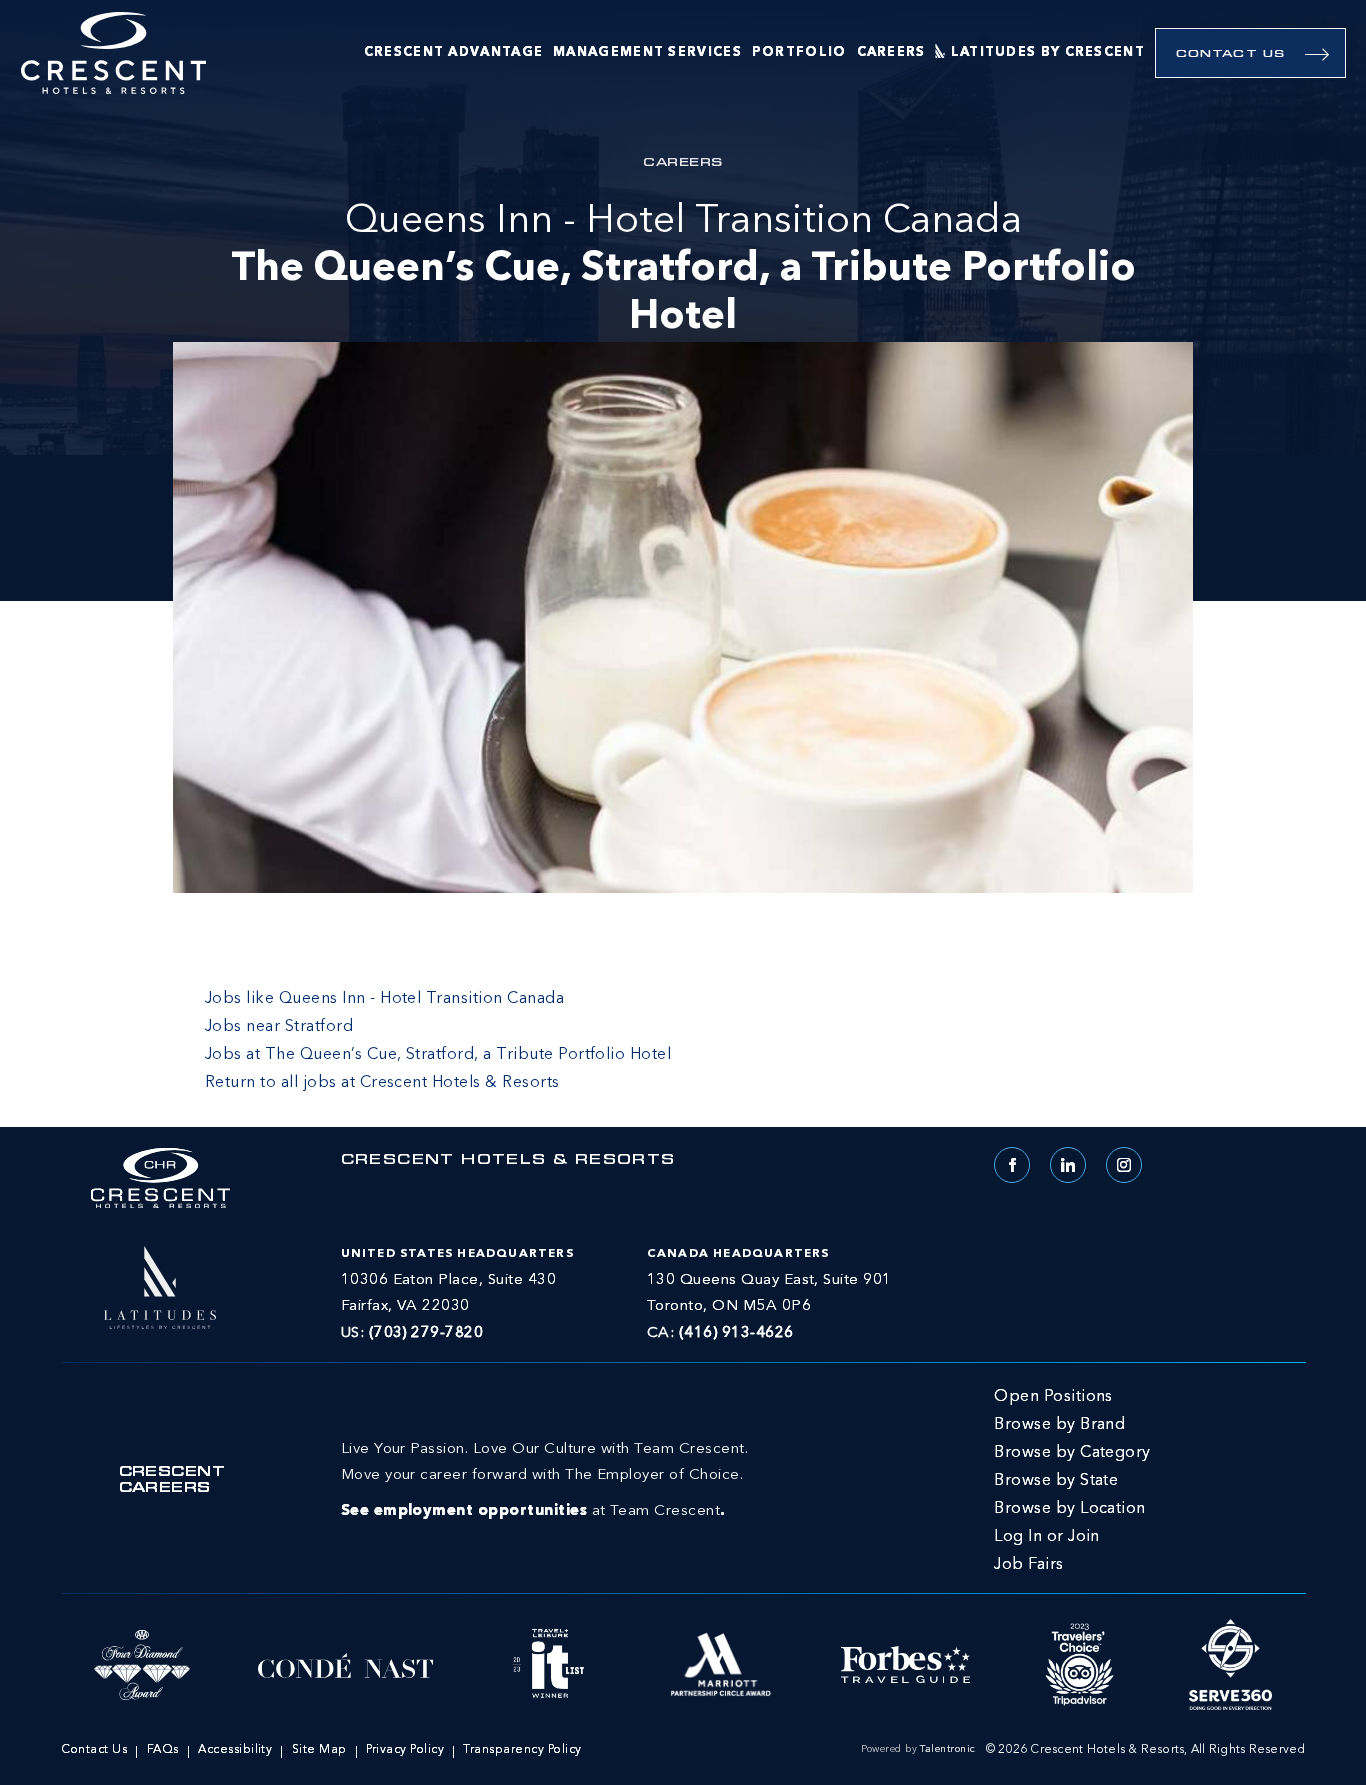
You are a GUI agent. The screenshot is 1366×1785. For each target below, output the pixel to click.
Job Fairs (1028, 1565)
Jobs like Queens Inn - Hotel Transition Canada (384, 999)
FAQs (163, 1750)
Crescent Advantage (453, 52)
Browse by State (1056, 1481)
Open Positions (1053, 1397)
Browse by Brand (1059, 1425)
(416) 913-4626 (736, 1333)
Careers (891, 52)
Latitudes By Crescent (1048, 52)
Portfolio (799, 52)
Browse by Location (1070, 1509)
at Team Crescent (544, 1480)
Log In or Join (1047, 1537)
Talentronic (947, 1749)
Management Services (647, 52)
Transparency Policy (522, 1750)
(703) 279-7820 (426, 1333)
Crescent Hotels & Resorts (508, 1161)
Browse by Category (1072, 1453)
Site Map (319, 1750)
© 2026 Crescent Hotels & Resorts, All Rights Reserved (1146, 1750)
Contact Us (1230, 54)
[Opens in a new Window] (160, 1285)
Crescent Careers (172, 1481)
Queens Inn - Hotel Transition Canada (683, 270)
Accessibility (235, 1750)
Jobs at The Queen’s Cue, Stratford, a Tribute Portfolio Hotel (438, 1055)
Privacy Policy (405, 1750)
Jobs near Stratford (279, 1027)
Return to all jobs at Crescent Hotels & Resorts (382, 1083)
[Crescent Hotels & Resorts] (113, 53)
